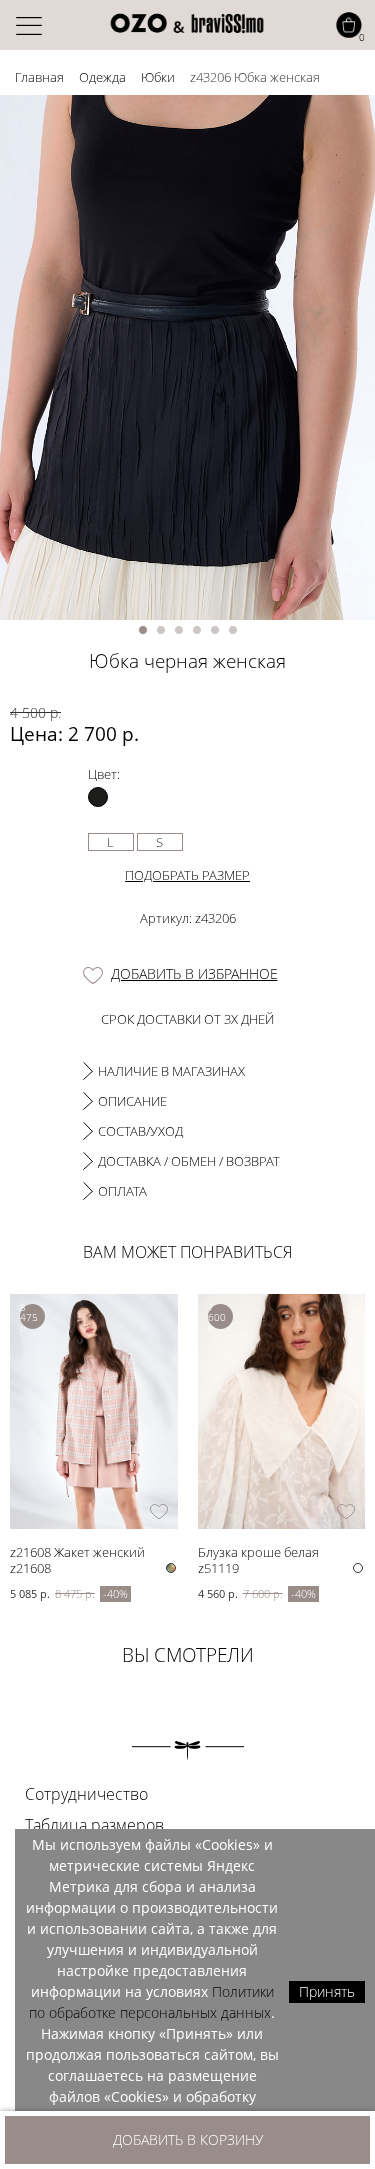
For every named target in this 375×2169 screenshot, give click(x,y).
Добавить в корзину (188, 2139)
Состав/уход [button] (140, 1131)
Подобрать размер (187, 875)
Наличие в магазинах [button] (171, 1071)
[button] (143, 630)
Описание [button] (132, 1101)
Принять (327, 1991)
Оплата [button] (122, 1191)
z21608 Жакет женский (77, 1551)
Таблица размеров (94, 1825)
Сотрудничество (86, 1794)
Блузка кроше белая (258, 1551)
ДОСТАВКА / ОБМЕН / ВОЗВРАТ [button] (189, 1161)
